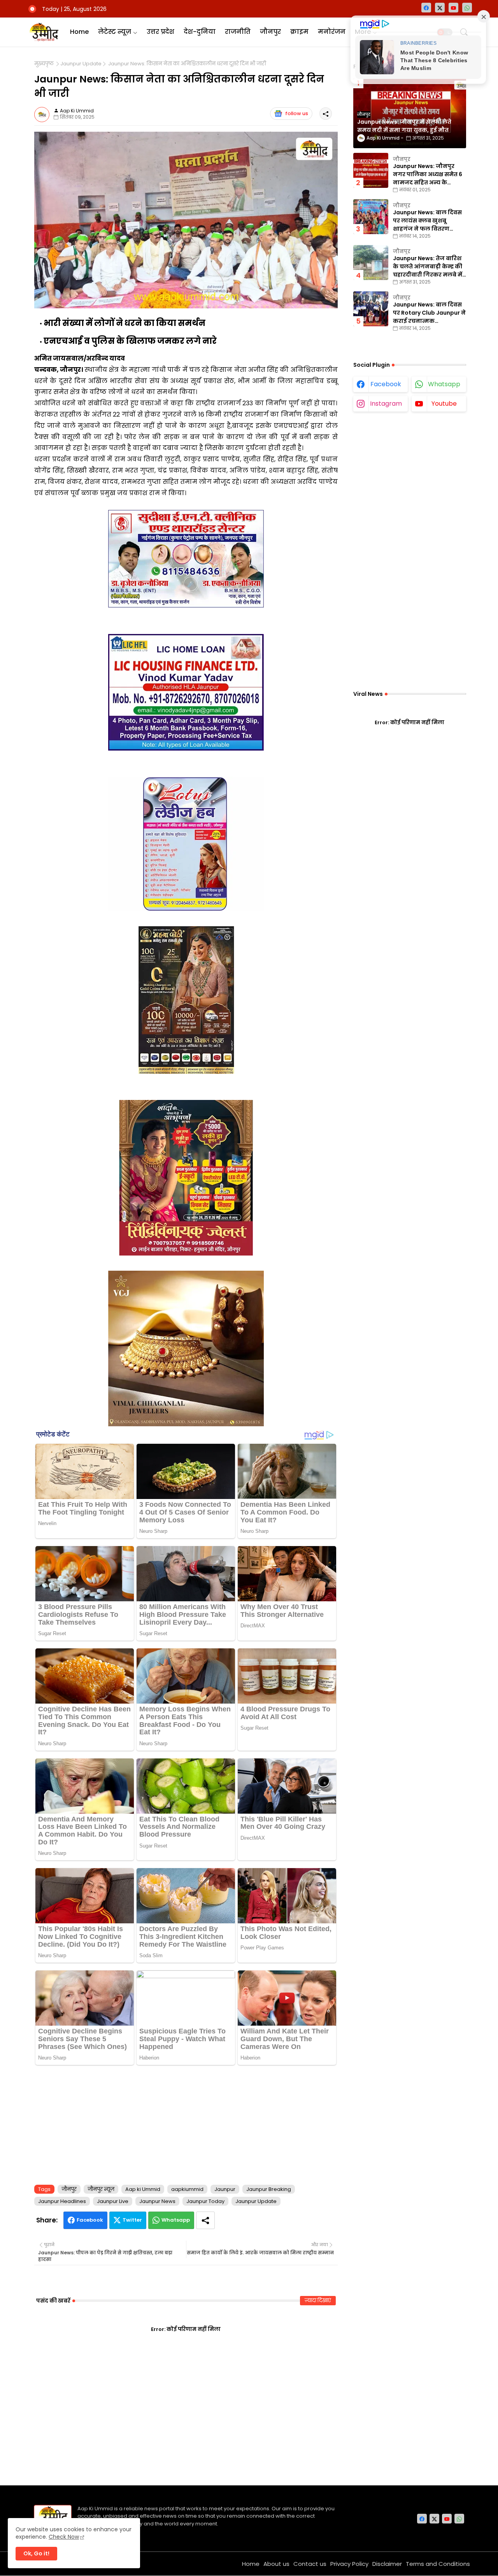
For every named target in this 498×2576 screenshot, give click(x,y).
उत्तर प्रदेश (160, 32)
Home (79, 32)
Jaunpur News (157, 2201)
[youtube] (453, 8)
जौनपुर (270, 32)
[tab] (79, 32)
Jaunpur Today (205, 2201)
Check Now (64, 2537)
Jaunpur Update (81, 64)
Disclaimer (387, 2564)
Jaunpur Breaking (269, 2189)
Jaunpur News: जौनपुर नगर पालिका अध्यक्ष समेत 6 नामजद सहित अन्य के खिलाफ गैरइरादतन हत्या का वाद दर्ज (428, 174)
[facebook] (426, 8)
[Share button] (205, 2220)
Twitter (132, 2220)
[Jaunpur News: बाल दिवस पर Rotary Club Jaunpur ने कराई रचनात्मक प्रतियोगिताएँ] (371, 309)
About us (276, 2564)
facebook (386, 384)
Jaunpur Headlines (62, 2201)
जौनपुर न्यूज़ (101, 2189)
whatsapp (444, 384)
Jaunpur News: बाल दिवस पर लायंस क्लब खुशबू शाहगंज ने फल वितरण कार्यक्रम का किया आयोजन (427, 221)
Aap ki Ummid (143, 2189)
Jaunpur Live (113, 2201)
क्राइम (299, 32)
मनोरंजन (332, 32)
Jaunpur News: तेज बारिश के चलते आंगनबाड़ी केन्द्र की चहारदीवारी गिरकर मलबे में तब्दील (428, 267)
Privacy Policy (349, 2564)
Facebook (90, 2220)
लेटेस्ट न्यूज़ (115, 32)
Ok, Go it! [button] (36, 2553)
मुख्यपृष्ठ (44, 64)
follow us (297, 113)
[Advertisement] (186, 2123)
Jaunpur (225, 2189)
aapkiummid (187, 2189)
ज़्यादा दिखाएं (318, 2300)
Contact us (310, 2564)
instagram (386, 404)
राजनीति (238, 32)
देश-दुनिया (200, 32)
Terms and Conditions (438, 2564)
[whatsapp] (467, 8)
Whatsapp (176, 2220)
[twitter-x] (440, 8)
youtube (444, 404)
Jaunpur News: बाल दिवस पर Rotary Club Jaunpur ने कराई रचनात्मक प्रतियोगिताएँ (429, 313)
